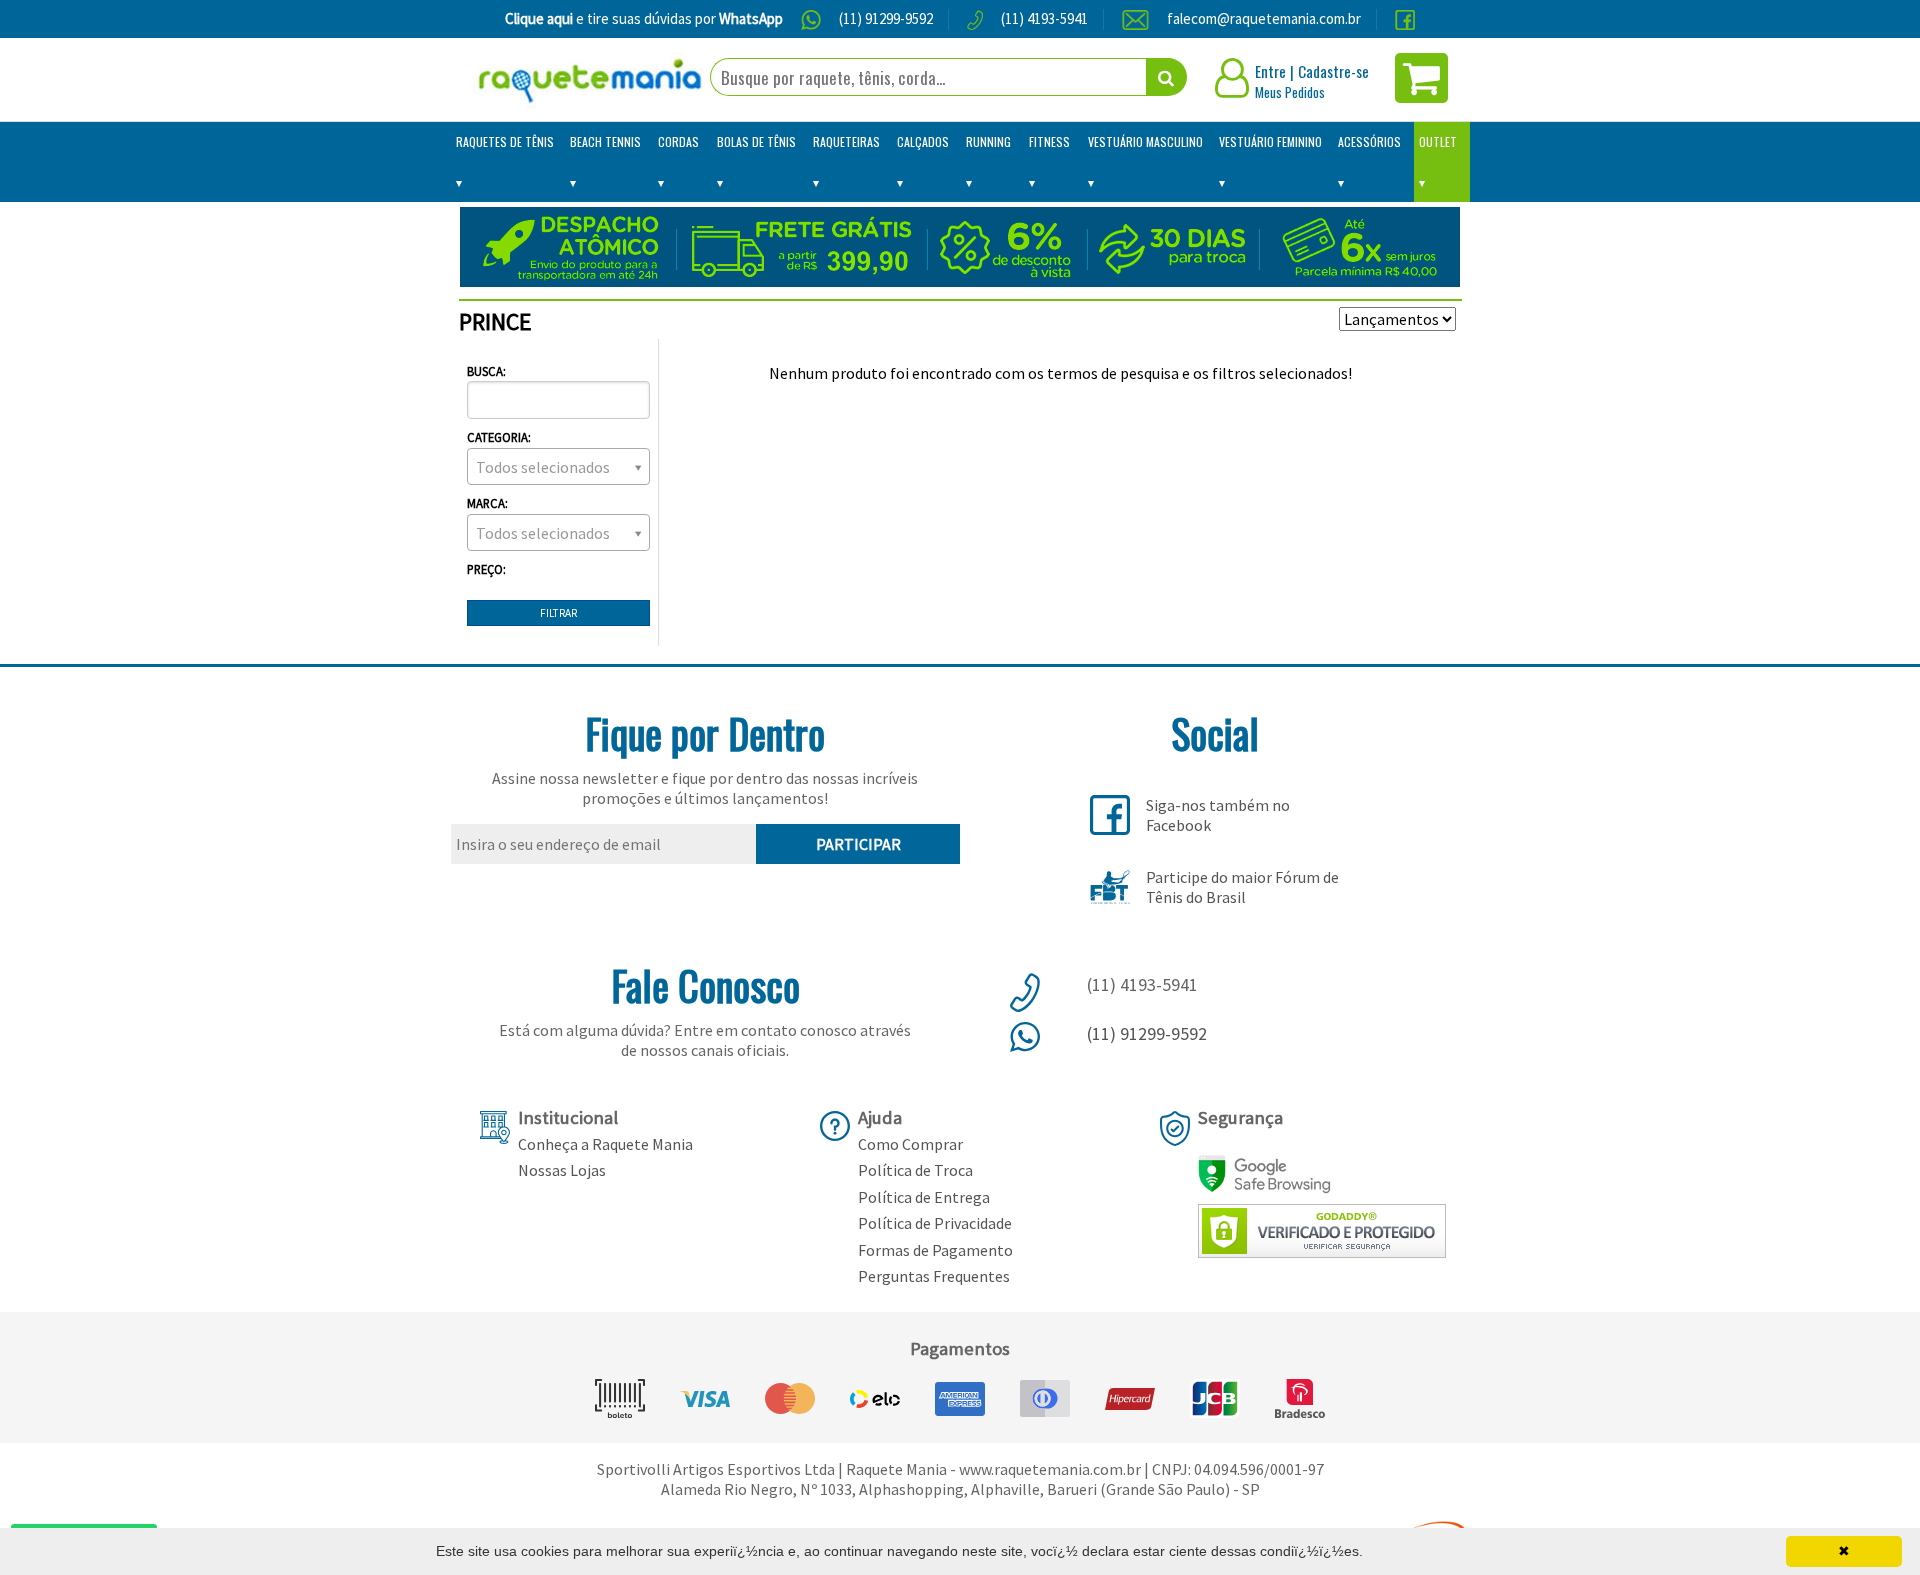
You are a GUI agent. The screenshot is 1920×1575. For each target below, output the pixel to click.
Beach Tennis (605, 141)
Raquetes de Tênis (505, 141)
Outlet (1438, 141)
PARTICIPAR (858, 844)
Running (988, 141)
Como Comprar (910, 1144)
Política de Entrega (924, 1197)
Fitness (1049, 141)
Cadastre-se (1333, 71)
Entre (1270, 71)
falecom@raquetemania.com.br (1264, 18)
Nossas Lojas (562, 1170)
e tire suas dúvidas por (644, 18)
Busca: (486, 371)
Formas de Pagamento (935, 1250)
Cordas (678, 141)
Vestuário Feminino (1270, 141)
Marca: (487, 503)
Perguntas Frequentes (934, 1276)
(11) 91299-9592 (886, 18)
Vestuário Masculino (1145, 141)
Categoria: (499, 437)
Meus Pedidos (1290, 92)
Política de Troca (915, 1170)
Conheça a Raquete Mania (605, 1144)
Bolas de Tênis (756, 141)
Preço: (486, 569)
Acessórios (1369, 141)
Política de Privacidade (935, 1223)
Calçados (923, 141)
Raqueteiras (846, 141)
